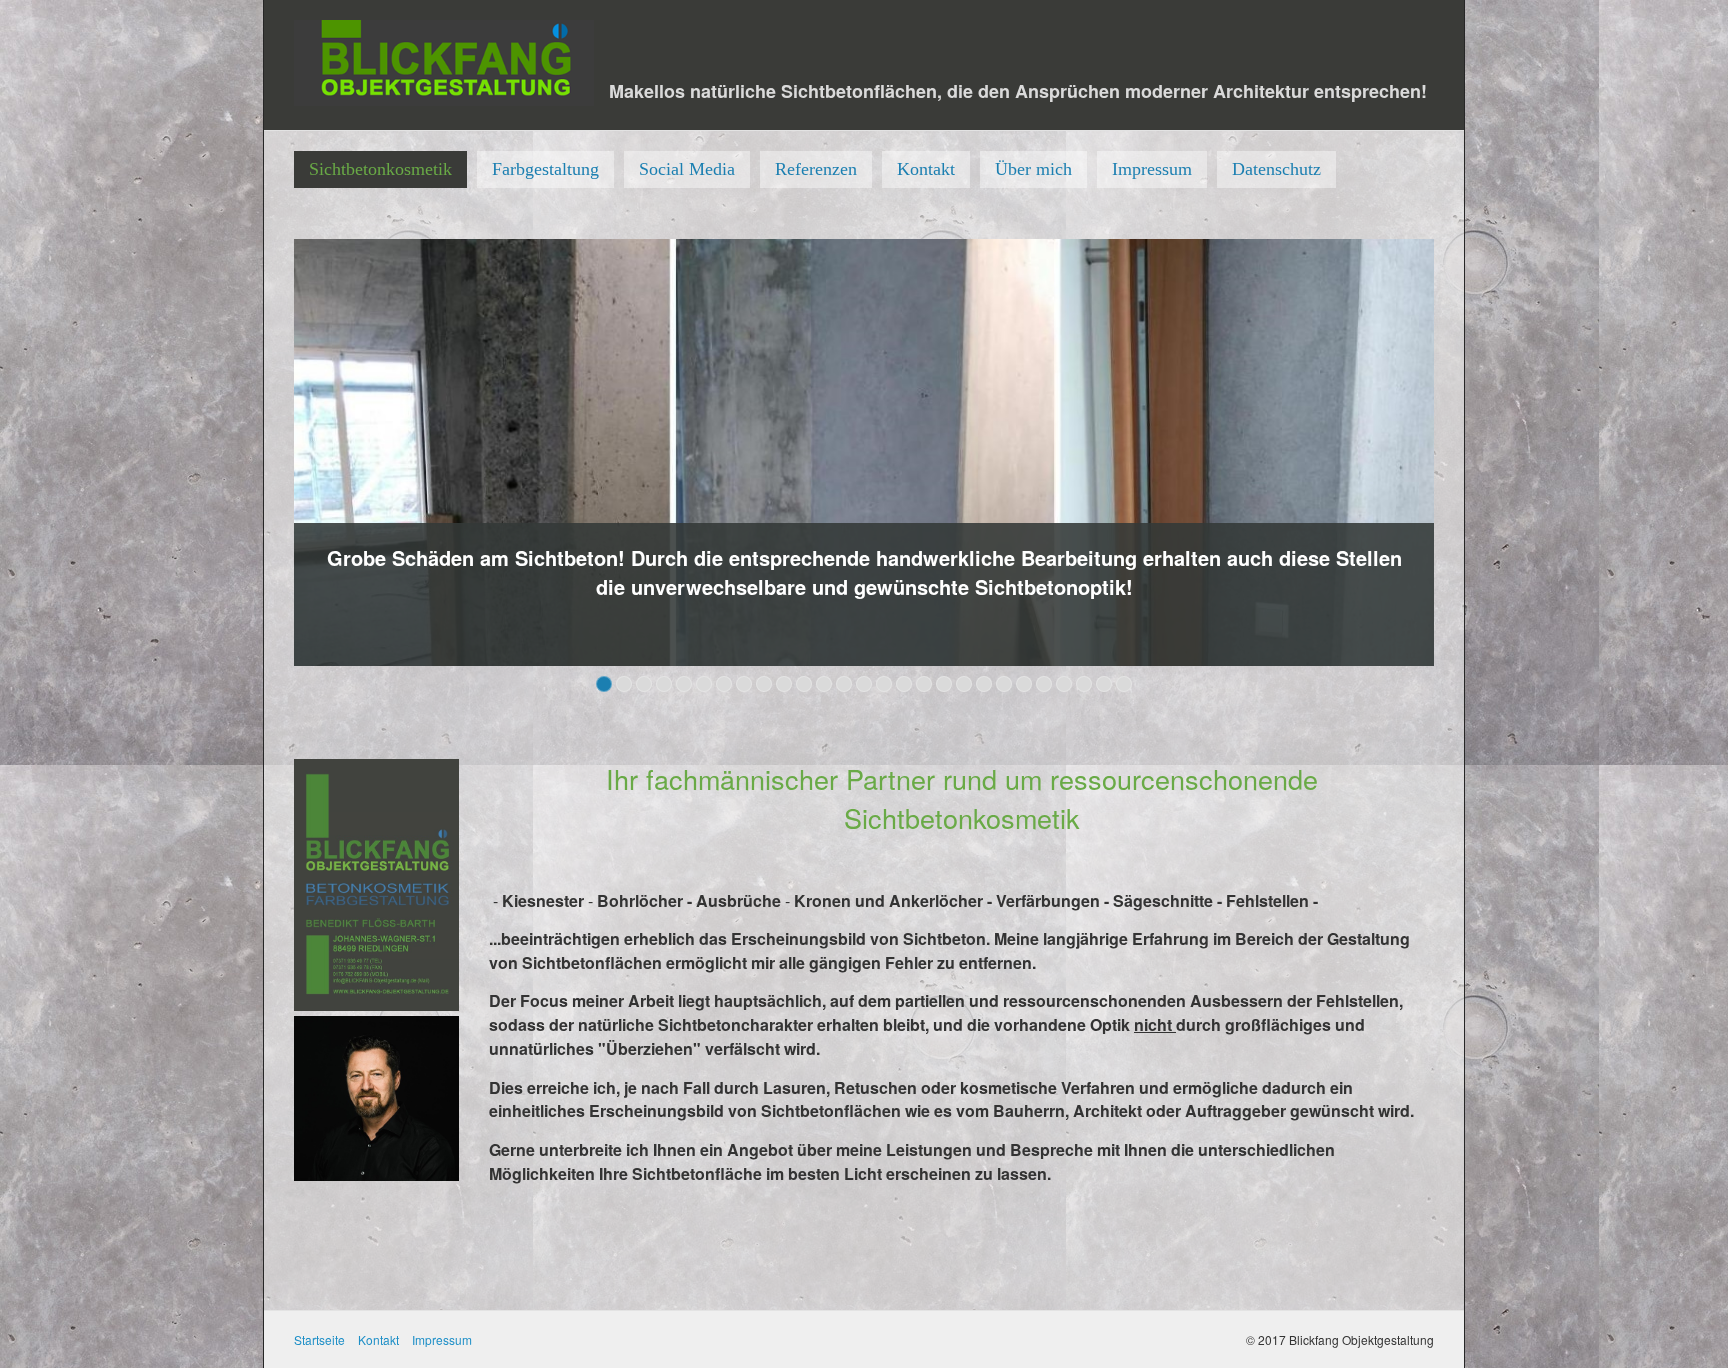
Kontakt (926, 169)
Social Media (687, 169)
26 (1104, 684)
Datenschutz (1276, 169)
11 (804, 684)
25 (1084, 684)
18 (944, 684)
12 (824, 684)
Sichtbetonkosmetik (380, 169)
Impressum (1152, 169)
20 (984, 684)
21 (1004, 684)
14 (864, 684)
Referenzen (816, 169)
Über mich (1033, 169)
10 (784, 684)
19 (964, 684)
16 (904, 684)
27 (1124, 684)
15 (884, 684)
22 (1024, 684)
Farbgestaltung (545, 169)
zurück (273, 472)
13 (844, 684)
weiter (1455, 472)
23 (1044, 684)
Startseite (319, 1339)
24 (1064, 684)
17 (924, 684)
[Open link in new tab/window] (864, 453)
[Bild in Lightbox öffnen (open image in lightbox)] (376, 885)
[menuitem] (380, 169)
